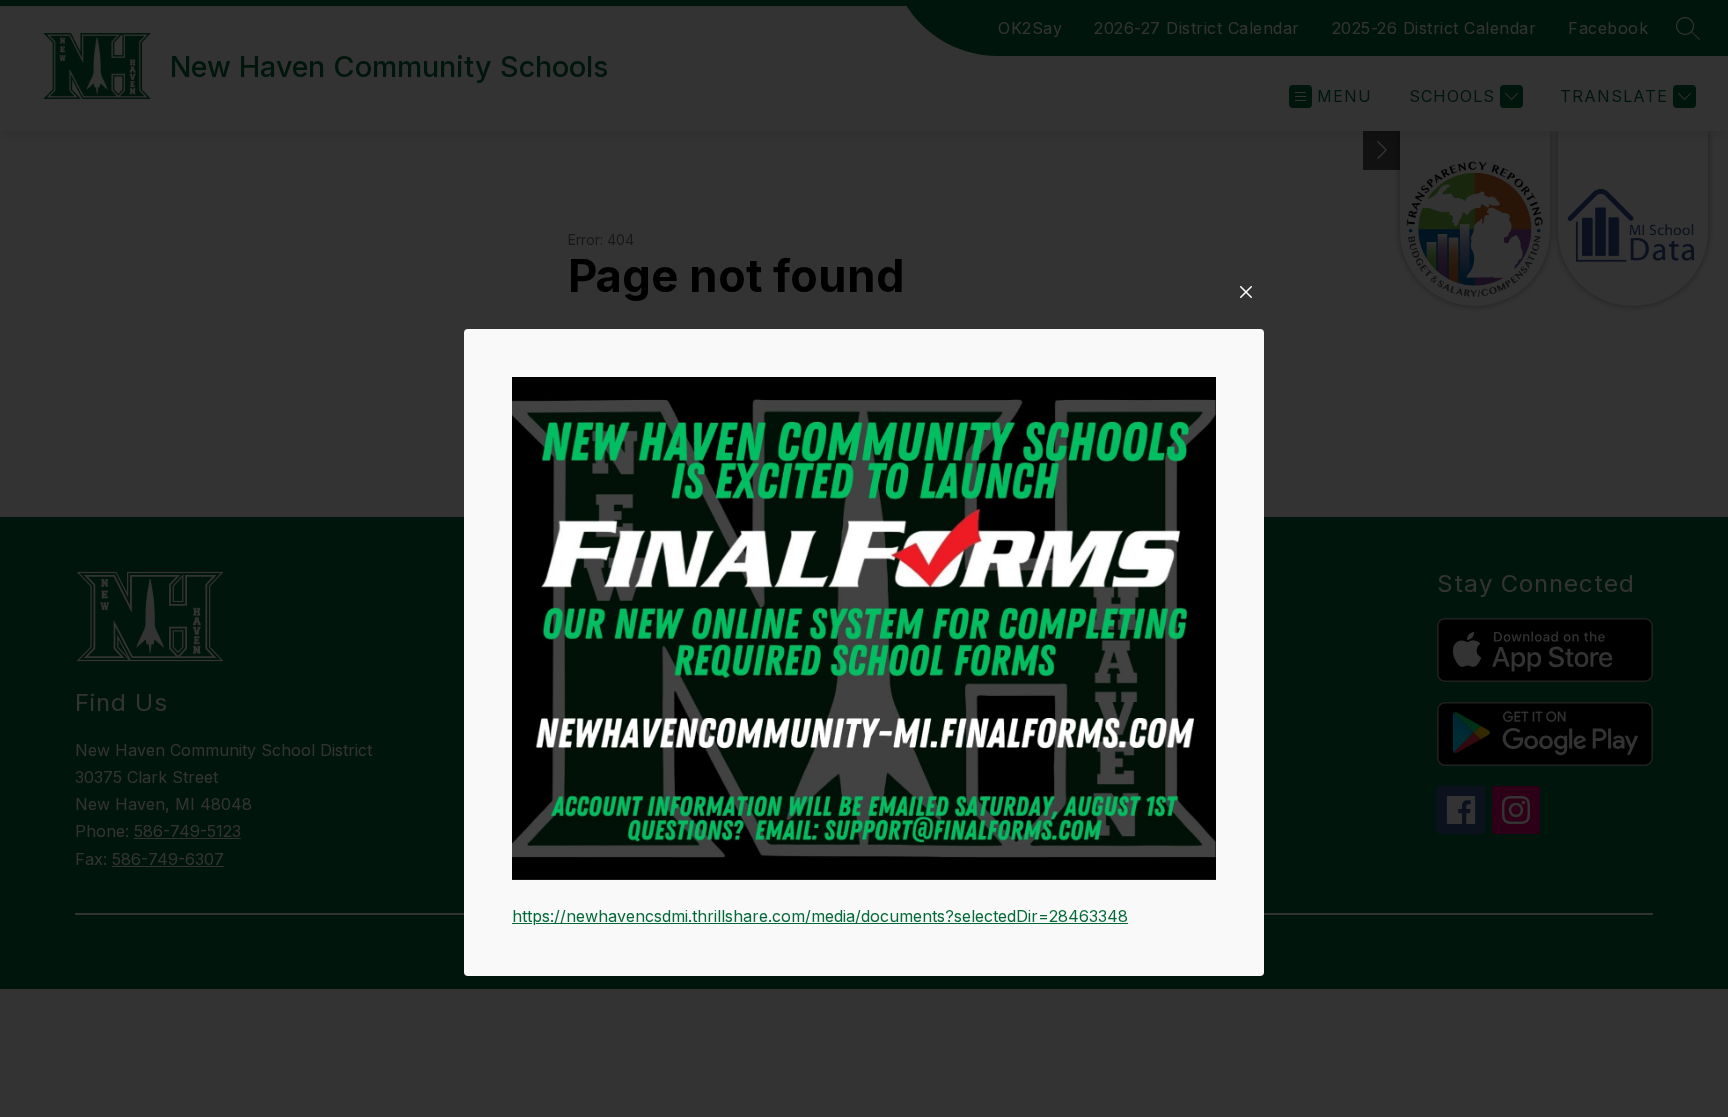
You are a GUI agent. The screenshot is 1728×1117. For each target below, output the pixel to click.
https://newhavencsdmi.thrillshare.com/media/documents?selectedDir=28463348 (820, 916)
